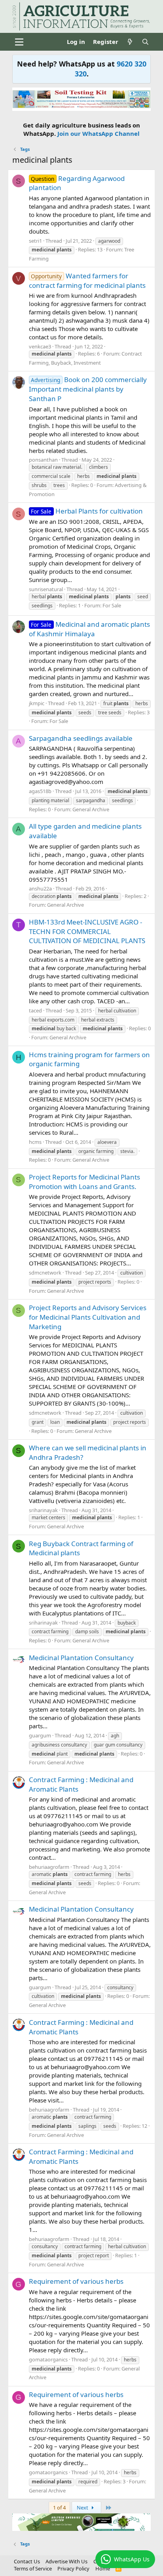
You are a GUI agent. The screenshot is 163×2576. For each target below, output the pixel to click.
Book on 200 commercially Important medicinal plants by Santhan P (88, 389)
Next (83, 2508)
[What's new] (130, 42)
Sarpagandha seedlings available (81, 738)
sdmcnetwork (45, 1273)
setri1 (35, 241)
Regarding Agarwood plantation (77, 183)
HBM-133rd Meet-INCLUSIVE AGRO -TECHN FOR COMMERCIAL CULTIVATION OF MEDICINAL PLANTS (87, 931)
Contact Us (27, 2561)
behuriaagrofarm (49, 1867)
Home (103, 2568)
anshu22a (40, 888)
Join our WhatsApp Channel (99, 133)
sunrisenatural (46, 589)
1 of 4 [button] (59, 2508)
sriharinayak (43, 1510)
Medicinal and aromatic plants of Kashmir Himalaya (90, 629)
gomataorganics (48, 2359)
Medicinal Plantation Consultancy (81, 1658)
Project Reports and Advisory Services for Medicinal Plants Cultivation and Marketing (88, 1317)
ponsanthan (43, 460)
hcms (35, 1142)
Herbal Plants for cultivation (87, 511)
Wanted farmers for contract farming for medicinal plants (87, 281)
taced (35, 1010)
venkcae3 (40, 346)
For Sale (112, 605)
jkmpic (37, 703)
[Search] (145, 42)
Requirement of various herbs (76, 2281)
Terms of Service (33, 2568)
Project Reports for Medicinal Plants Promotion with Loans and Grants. (84, 1182)
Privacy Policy (73, 2568)
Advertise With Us (66, 2561)
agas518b (40, 791)
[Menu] (19, 42)
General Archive (91, 809)
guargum (40, 1735)
